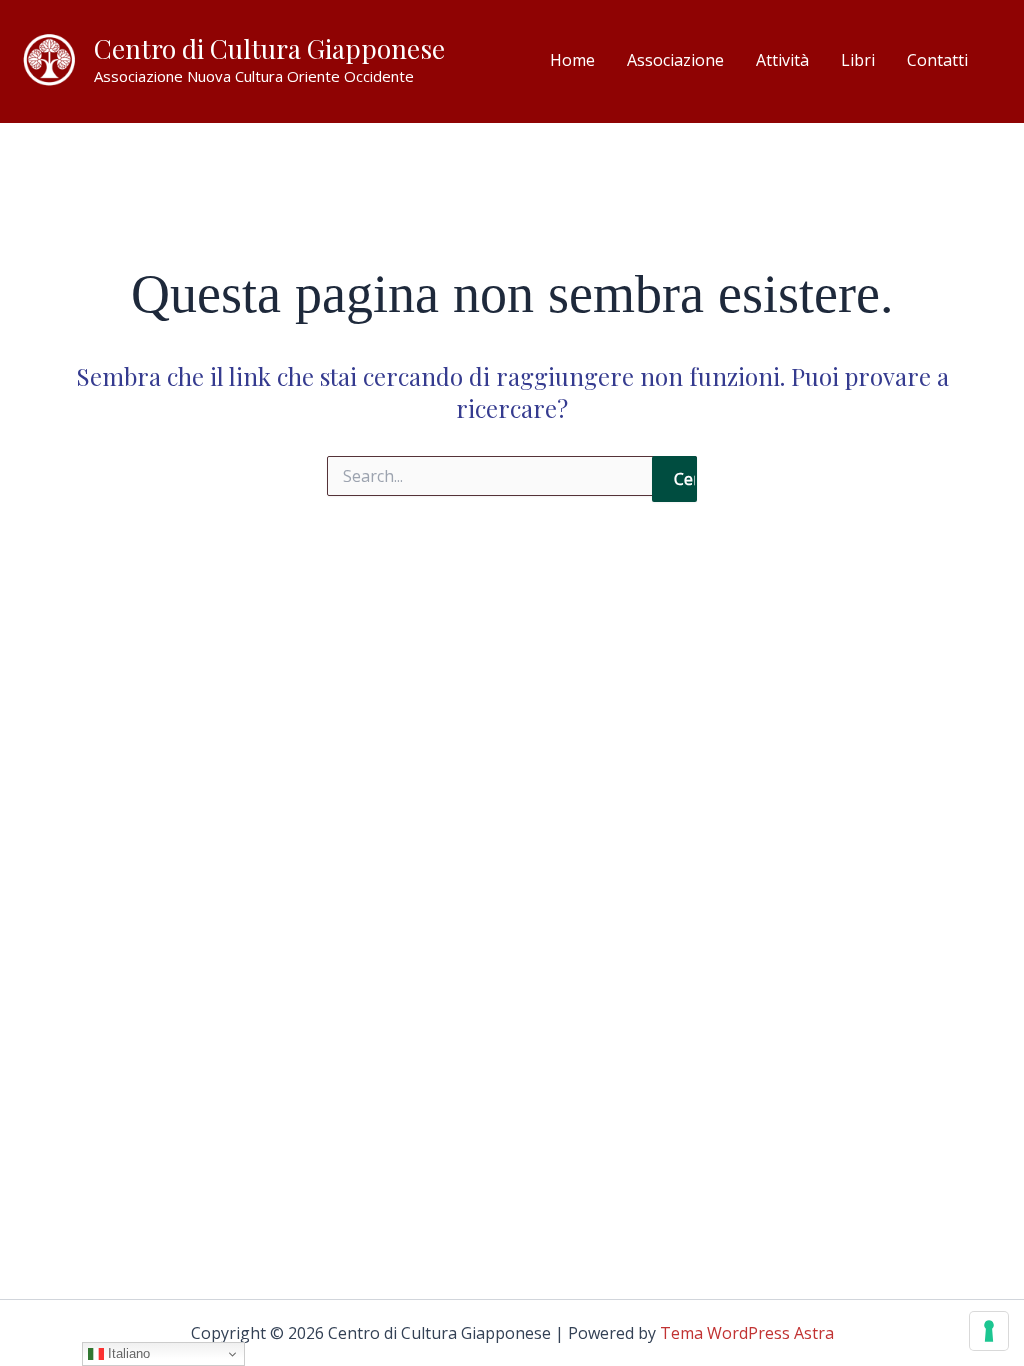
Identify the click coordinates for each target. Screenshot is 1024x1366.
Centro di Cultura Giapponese (269, 48)
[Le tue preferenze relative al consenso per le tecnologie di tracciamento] (989, 1331)
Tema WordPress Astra (747, 1333)
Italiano (127, 1353)
